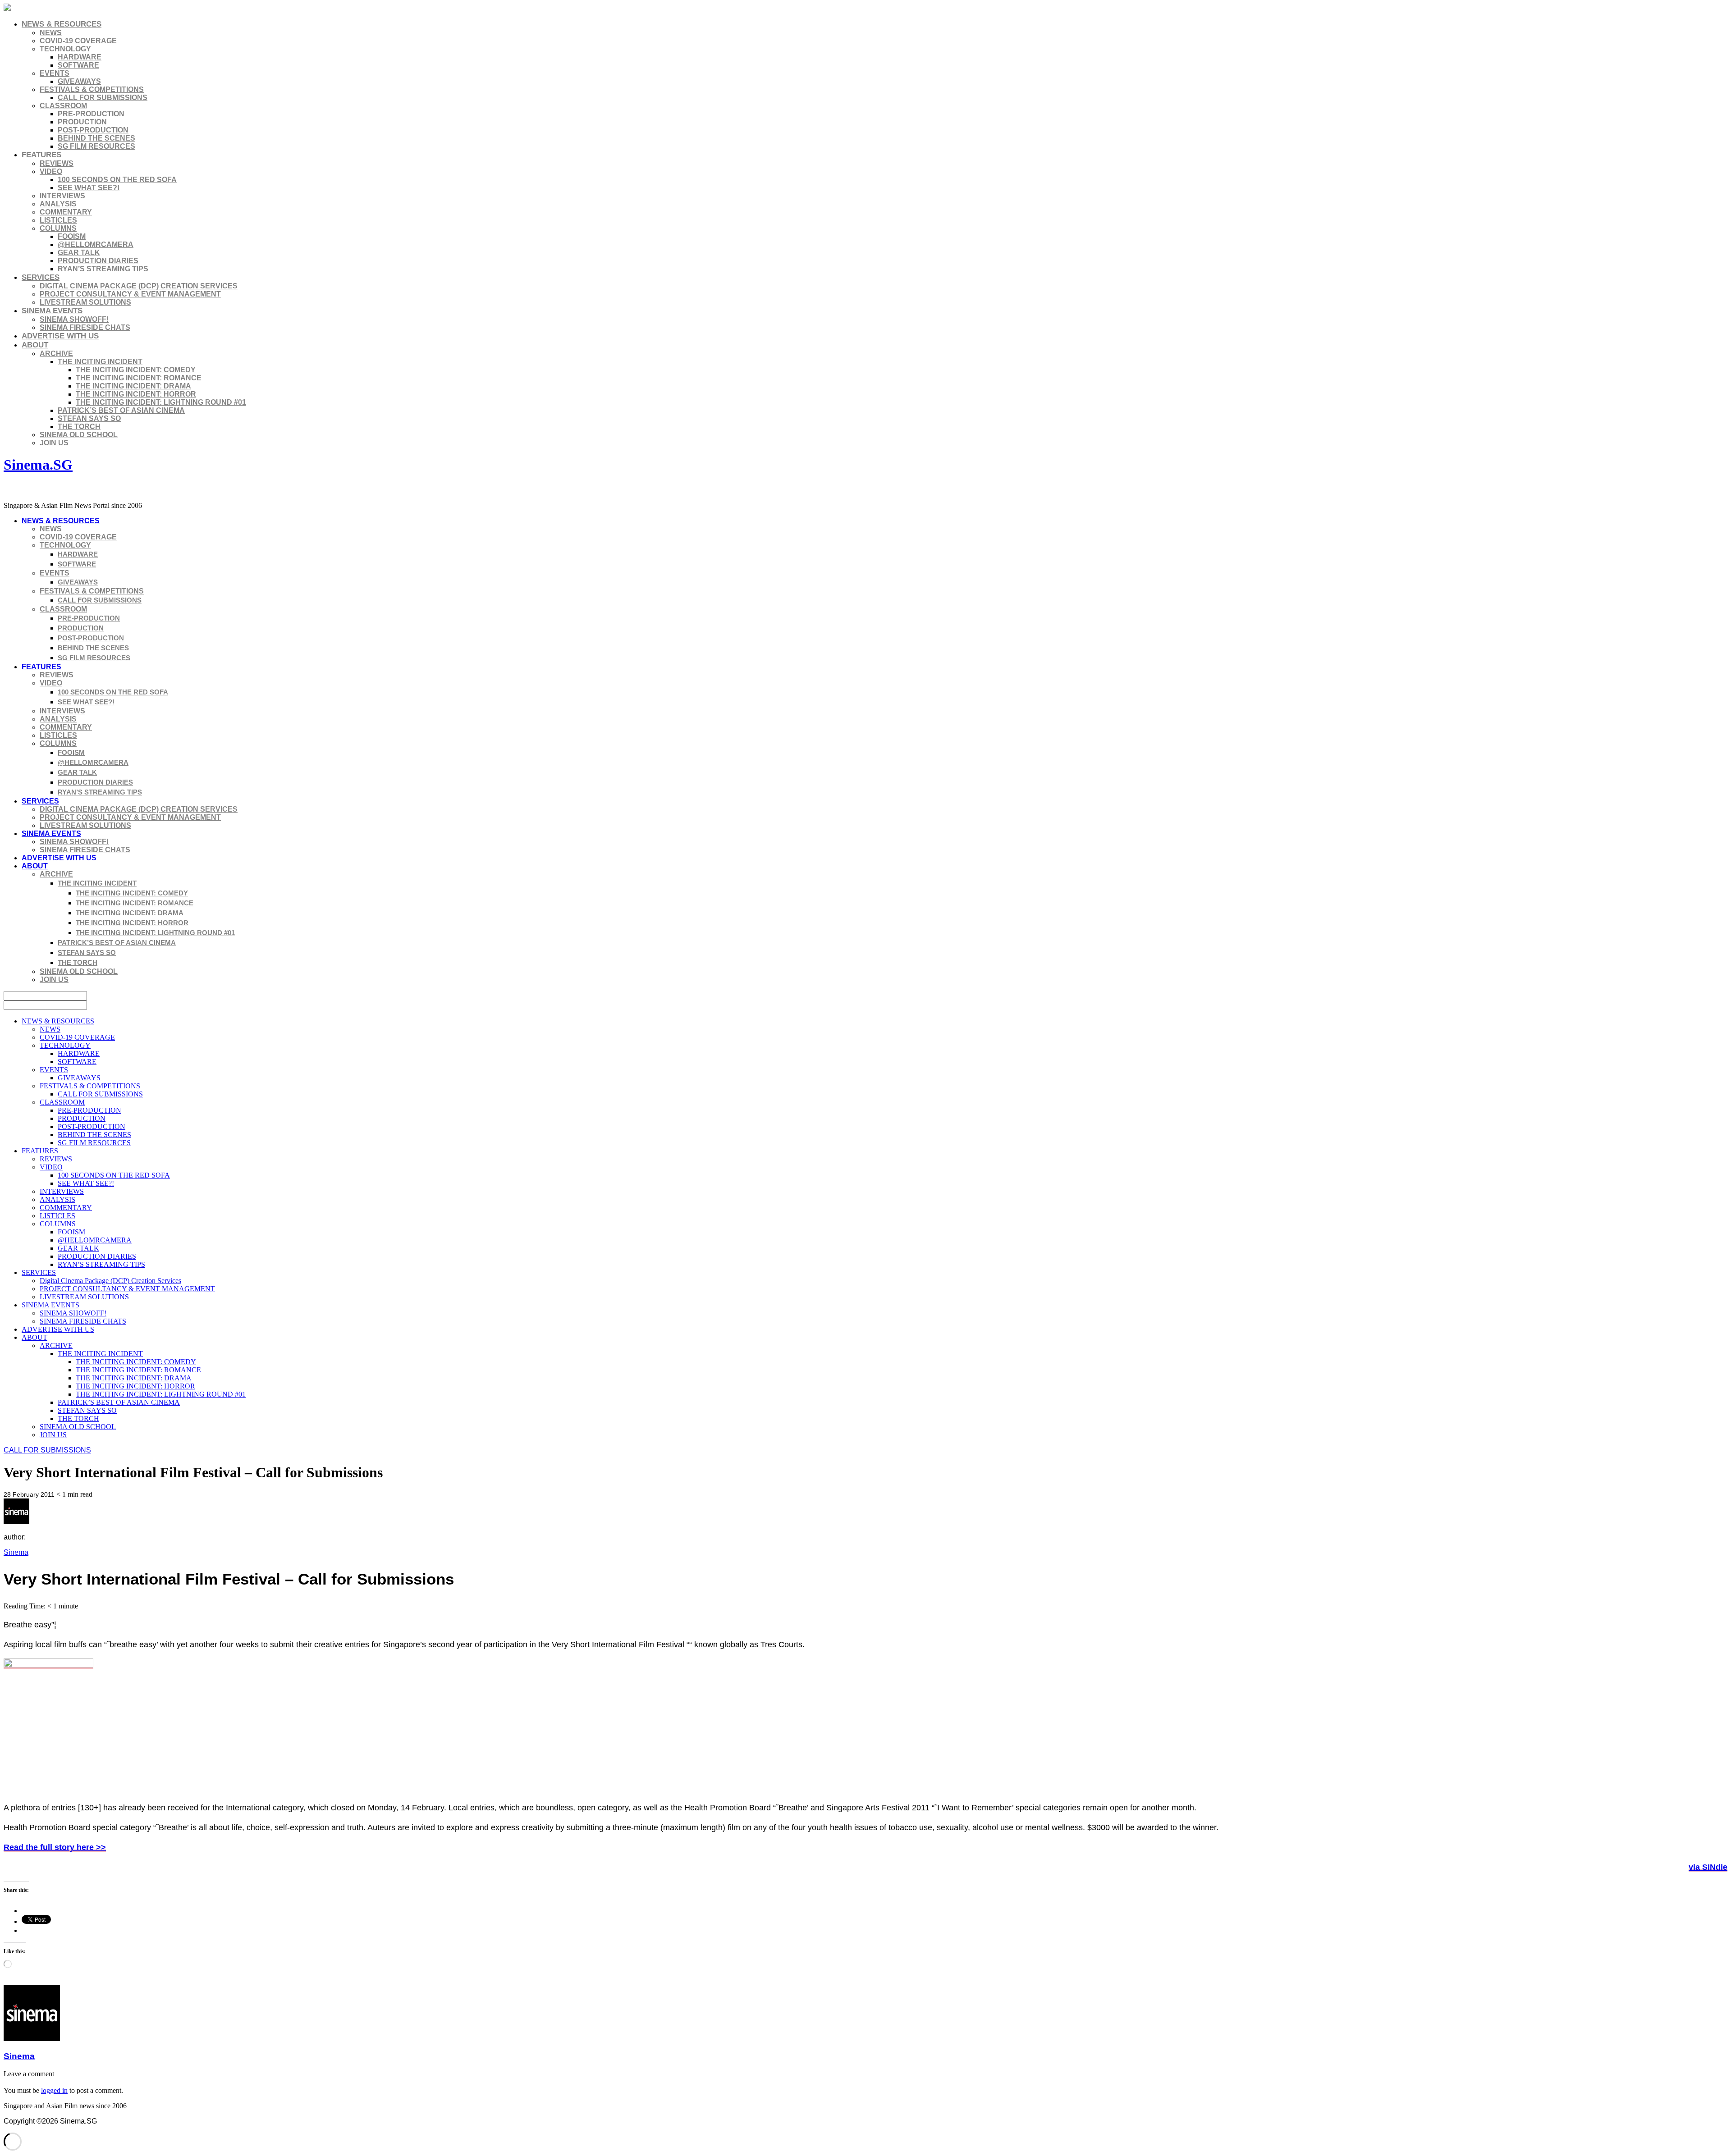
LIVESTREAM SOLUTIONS (85, 302)
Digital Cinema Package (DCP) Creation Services (139, 286)
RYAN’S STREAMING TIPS (103, 269)
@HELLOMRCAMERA (96, 244)
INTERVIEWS (62, 196)
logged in (54, 2090)
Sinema (16, 1552)
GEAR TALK (79, 253)
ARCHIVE (56, 354)
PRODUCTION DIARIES (98, 261)
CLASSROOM (63, 106)
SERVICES (41, 277)
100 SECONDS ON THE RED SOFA (117, 180)
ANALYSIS (58, 204)
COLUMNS (58, 228)
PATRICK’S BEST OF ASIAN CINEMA (121, 410)
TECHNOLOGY (65, 49)
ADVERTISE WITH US (60, 336)
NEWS (51, 33)
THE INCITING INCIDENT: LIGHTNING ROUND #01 (161, 402)
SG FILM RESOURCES (96, 146)
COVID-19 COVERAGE (78, 41)
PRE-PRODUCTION (91, 114)
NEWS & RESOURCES (62, 24)
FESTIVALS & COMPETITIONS (92, 89)
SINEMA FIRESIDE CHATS (85, 327)
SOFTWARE (78, 65)
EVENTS (55, 73)
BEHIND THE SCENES (96, 138)
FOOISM (72, 236)
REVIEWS (57, 163)
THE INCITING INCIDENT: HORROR (136, 394)
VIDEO (51, 171)
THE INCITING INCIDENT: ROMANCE (139, 378)
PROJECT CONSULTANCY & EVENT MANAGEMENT (130, 294)
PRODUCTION (82, 122)
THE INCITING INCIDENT (100, 362)
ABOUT (35, 345)
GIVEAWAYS (79, 81)
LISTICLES (58, 220)
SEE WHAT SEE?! (89, 188)
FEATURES (41, 155)
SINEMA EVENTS (52, 311)
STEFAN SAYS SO (89, 418)
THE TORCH (79, 427)
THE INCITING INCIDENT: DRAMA (133, 386)
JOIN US (54, 443)
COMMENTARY (66, 212)
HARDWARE (80, 57)
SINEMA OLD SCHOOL (79, 435)
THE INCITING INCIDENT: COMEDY (136, 370)
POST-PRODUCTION (93, 130)
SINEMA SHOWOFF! (74, 319)
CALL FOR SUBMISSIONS (103, 98)
